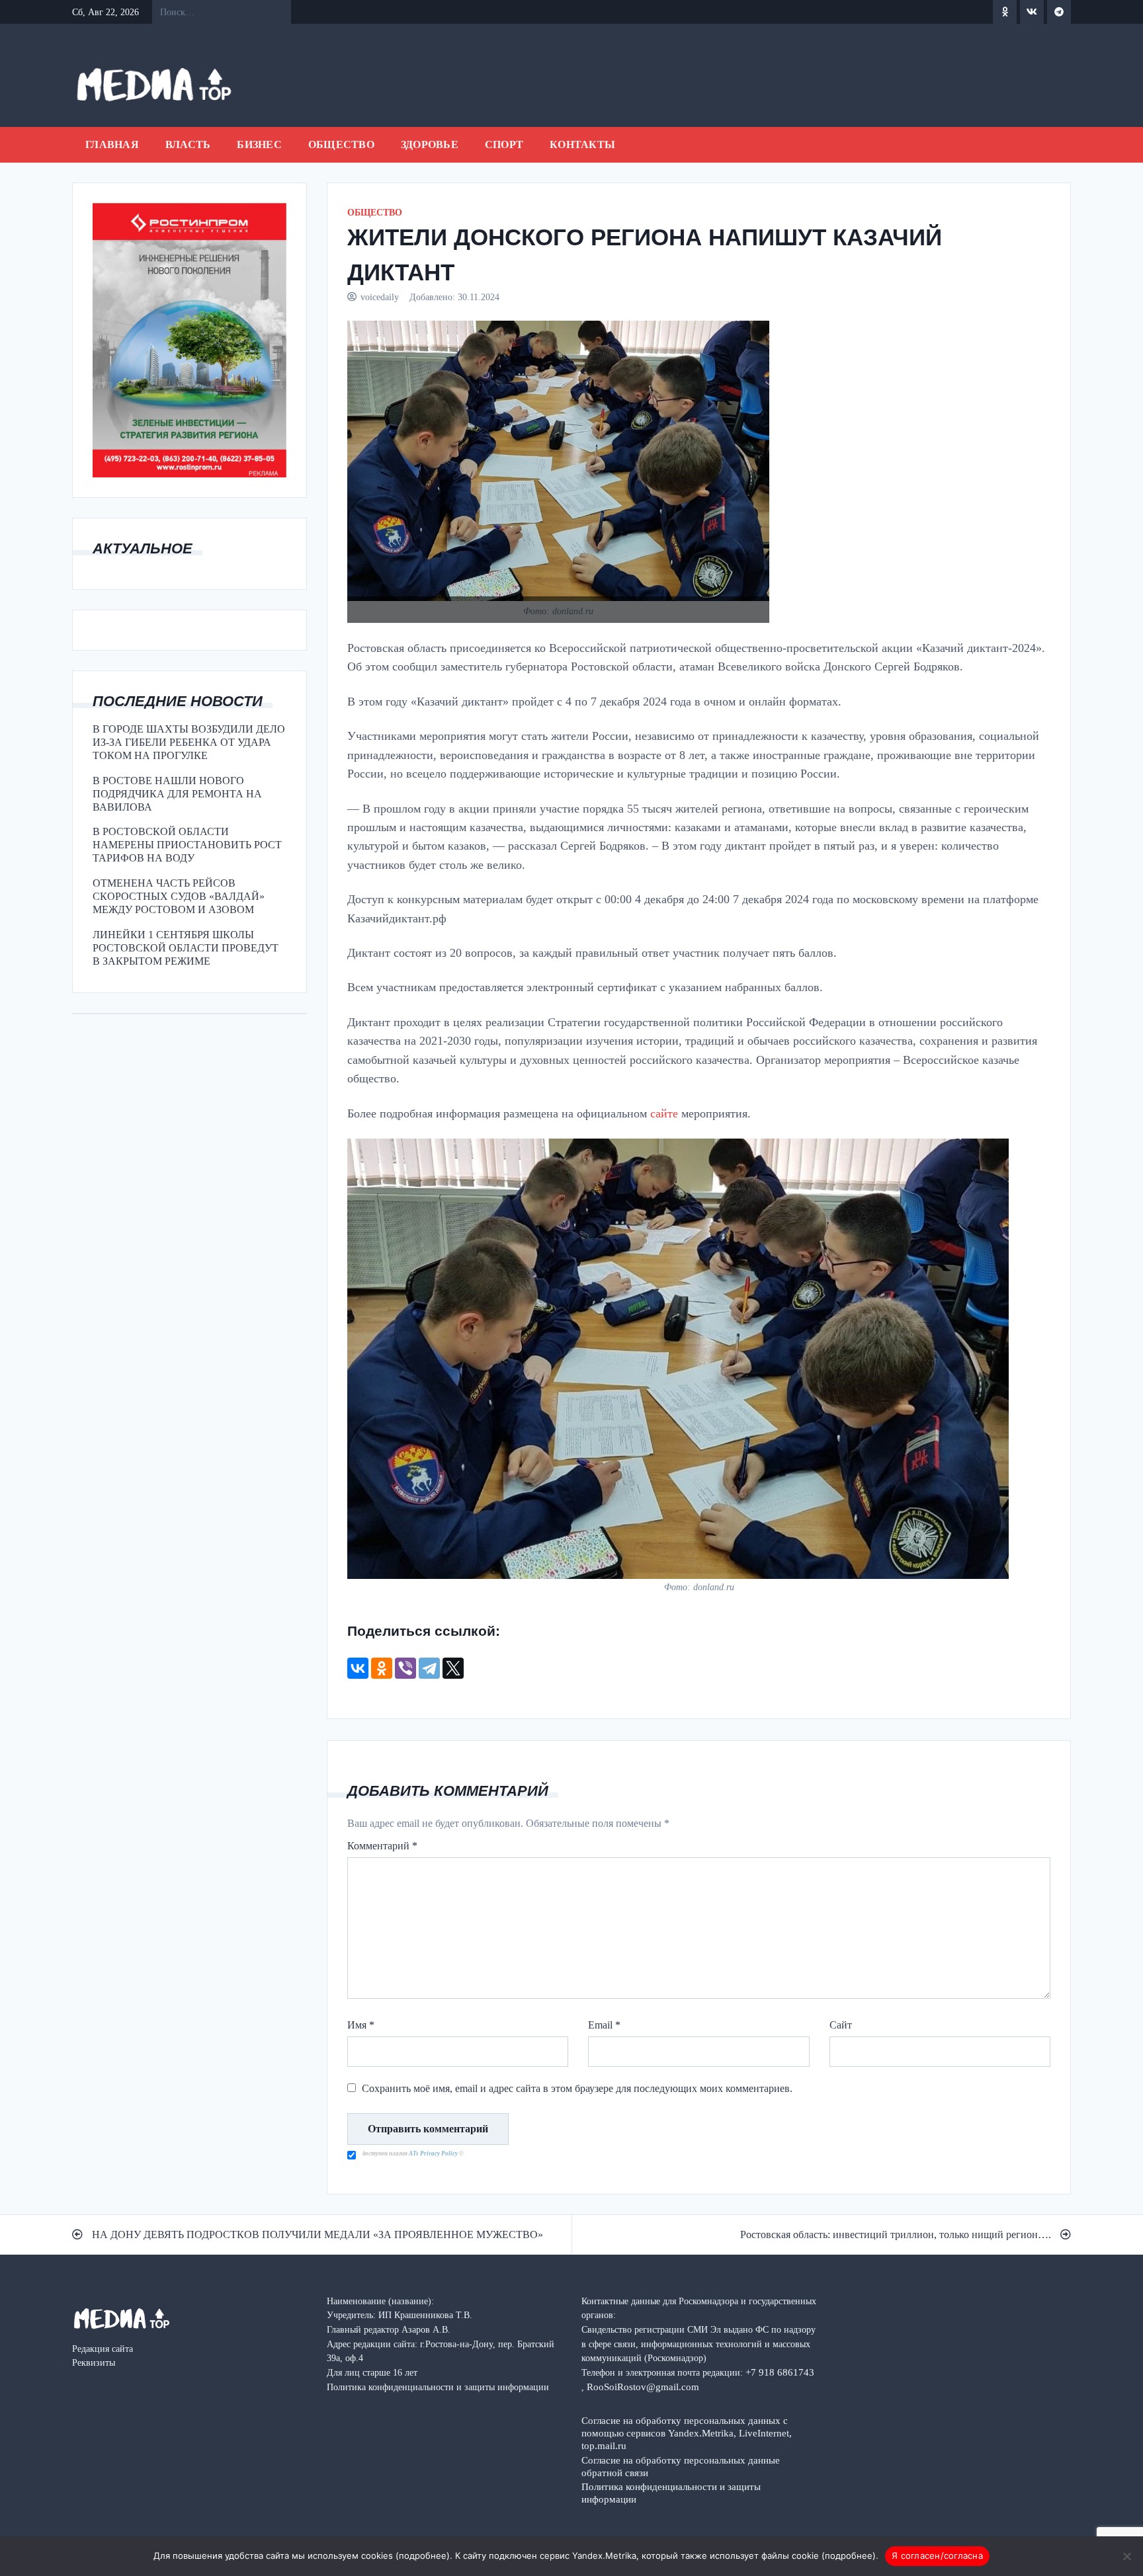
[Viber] (405, 1668)
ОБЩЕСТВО (341, 144)
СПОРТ (504, 144)
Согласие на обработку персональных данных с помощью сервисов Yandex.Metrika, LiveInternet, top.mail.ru (687, 2433)
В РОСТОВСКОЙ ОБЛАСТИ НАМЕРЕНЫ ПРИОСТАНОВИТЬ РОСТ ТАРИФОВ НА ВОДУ (187, 845)
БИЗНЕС (259, 144)
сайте (662, 1113)
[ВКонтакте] (358, 1668)
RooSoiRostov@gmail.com (643, 2387)
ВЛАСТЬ (188, 144)
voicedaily (380, 297)
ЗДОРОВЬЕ (430, 144)
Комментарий (382, 1846)
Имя (361, 2025)
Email (604, 2025)
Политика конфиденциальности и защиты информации (671, 2493)
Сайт (841, 2025)
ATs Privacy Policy (434, 2153)
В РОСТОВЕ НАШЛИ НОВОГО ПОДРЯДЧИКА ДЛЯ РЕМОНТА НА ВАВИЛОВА (177, 794)
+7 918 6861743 (780, 2372)
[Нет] (1126, 2556)
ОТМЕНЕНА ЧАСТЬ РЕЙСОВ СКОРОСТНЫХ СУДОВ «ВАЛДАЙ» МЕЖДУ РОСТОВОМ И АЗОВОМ (179, 896)
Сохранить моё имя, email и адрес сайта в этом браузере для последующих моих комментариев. (577, 2088)
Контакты (582, 144)
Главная (112, 144)
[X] (453, 1668)
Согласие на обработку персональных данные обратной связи (681, 2466)
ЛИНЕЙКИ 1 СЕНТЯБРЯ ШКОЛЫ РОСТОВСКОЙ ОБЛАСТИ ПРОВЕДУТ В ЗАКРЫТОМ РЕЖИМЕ (186, 948)
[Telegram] (429, 1668)
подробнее (423, 2556)
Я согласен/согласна (937, 2556)
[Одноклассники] (382, 1668)
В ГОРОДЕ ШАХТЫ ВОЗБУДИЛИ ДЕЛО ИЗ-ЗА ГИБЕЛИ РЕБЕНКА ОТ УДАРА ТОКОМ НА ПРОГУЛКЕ (189, 742)
